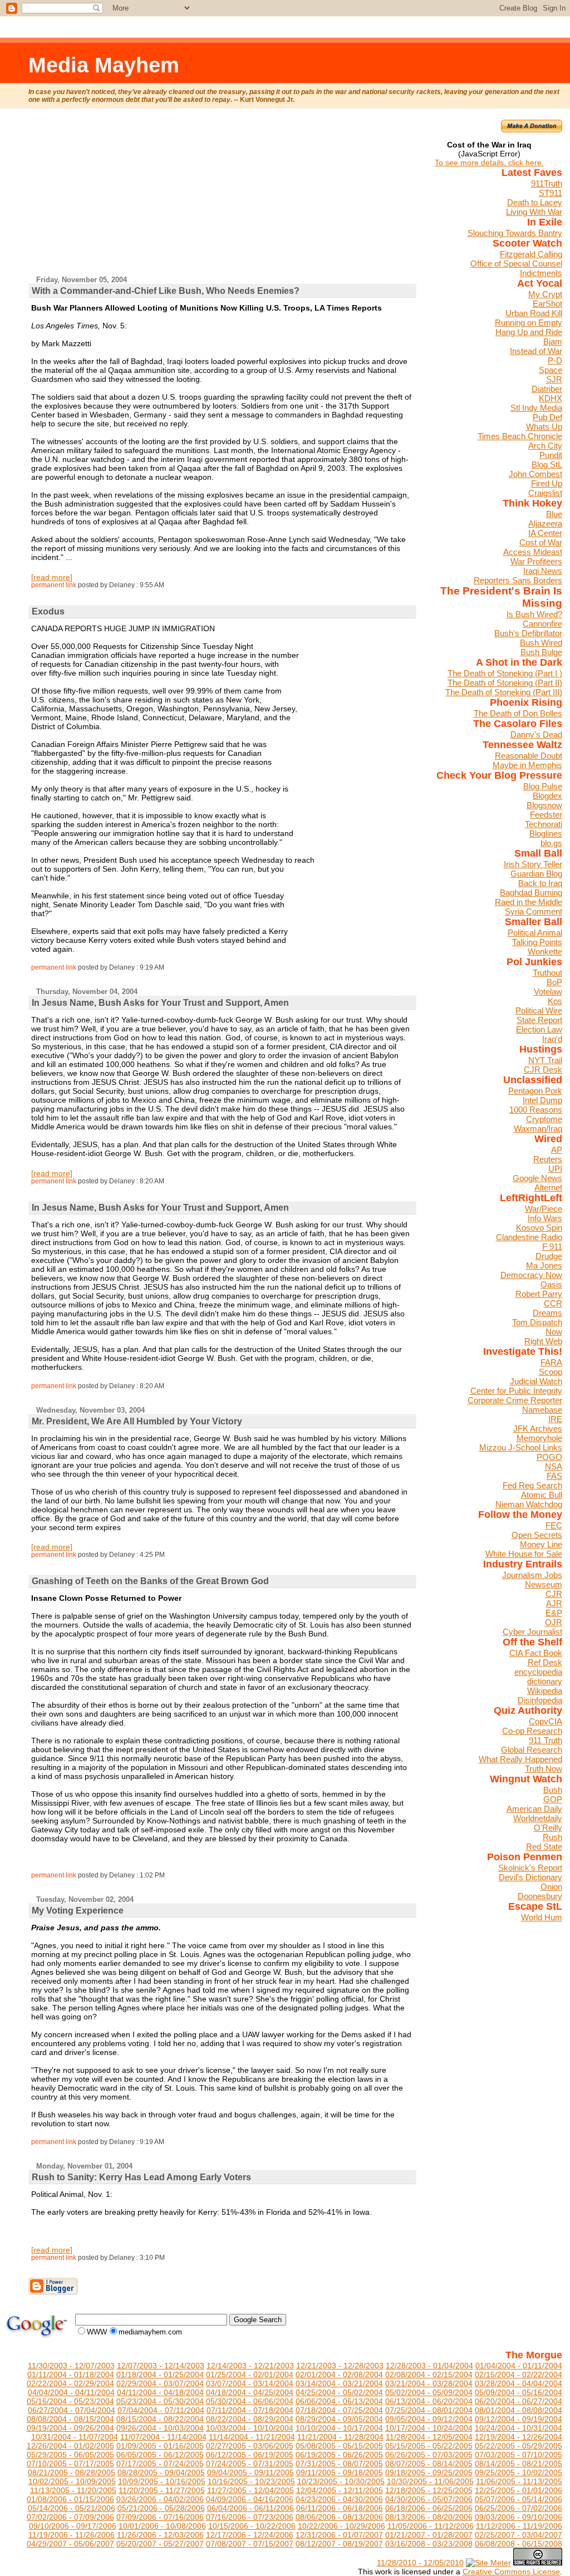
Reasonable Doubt (529, 756)
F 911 (552, 1247)
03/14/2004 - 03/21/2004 (339, 2383)
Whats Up (544, 427)
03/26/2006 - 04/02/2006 (160, 2499)
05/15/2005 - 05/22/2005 (429, 2446)
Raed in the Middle (529, 902)
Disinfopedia (540, 1700)
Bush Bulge (541, 652)
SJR (554, 379)
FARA (551, 1362)
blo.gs (551, 843)
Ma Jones (544, 1265)
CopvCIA (546, 1721)
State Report (539, 1020)
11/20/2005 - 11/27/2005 (162, 2490)
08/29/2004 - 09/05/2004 (339, 2419)
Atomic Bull (542, 1495)
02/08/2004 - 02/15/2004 (429, 2375)
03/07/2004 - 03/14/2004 (250, 2383)
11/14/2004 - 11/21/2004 (252, 2437)
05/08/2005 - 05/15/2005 (339, 2446)
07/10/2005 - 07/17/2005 (70, 2464)
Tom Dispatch (537, 1322)
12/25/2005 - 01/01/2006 (519, 2490)
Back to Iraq (540, 883)
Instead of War (536, 351)
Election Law (539, 1029)
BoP (554, 982)
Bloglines (546, 834)
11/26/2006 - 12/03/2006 (160, 2535)
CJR (554, 1594)
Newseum (544, 1584)
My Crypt (545, 294)
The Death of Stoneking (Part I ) (505, 673)
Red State (544, 1847)
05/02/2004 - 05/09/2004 (429, 2392)
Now (554, 1332)
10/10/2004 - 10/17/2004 (339, 2428)
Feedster (546, 815)
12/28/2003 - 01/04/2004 (429, 2366)
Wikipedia (545, 1691)
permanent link (54, 585)
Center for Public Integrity (516, 1391)
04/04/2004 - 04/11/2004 (71, 2392)
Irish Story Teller (533, 864)
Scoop (551, 1372)
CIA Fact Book (536, 1653)
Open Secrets (537, 1535)
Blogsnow (544, 805)
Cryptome (544, 1119)
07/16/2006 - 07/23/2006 (250, 2517)
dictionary (545, 1681)
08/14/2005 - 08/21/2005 (519, 2464)
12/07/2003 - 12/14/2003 (161, 2366)
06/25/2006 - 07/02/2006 (519, 2508)
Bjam (553, 341)
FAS (554, 1476)
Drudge (549, 1256)
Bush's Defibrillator (528, 633)
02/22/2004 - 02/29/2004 (70, 2383)
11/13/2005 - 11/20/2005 (73, 2490)
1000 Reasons (536, 1110)
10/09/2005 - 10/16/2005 (162, 2481)
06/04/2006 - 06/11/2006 (250, 2508)
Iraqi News (543, 571)
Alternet (548, 1188)
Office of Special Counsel (516, 264)
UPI (555, 1169)
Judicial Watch (536, 1381)
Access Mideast (533, 552)
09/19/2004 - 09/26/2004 (70, 2428)
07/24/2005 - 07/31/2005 (250, 2464)
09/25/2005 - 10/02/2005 (519, 2472)
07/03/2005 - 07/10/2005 (519, 2455)
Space (551, 370)
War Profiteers (536, 561)
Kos (555, 1001)
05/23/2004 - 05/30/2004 (160, 2401)
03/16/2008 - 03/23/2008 (429, 2544)
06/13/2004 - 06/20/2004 (429, 2401)
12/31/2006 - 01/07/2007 (339, 2535)
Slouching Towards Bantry (515, 233)
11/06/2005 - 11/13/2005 (519, 2481)
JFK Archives (538, 1429)
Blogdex (547, 796)
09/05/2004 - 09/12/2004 (429, 2419)
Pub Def (547, 417)
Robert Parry (539, 1294)
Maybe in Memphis (527, 765)
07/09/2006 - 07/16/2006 (160, 2517)
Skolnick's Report (530, 1868)
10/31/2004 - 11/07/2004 (75, 2437)
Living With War (534, 212)
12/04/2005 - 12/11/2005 (340, 2490)
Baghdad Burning (531, 893)
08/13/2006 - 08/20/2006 (429, 2517)
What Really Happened (520, 1759)
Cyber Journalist (532, 1632)
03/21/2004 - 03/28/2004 (429, 2383)
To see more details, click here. (489, 163)
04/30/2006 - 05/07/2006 (429, 2499)
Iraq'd (552, 1039)
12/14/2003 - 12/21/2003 (250, 2366)
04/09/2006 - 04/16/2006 (250, 2499)
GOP (553, 1799)
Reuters (548, 1159)
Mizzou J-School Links (521, 1447)
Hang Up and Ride (529, 332)
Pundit (551, 455)
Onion (551, 1887)
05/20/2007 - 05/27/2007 (160, 2544)
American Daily (534, 1809)
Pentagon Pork (535, 1091)
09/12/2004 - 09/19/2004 (519, 2419)
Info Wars (545, 1218)
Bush (553, 1790)
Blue (554, 514)
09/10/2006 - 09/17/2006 (73, 2526)
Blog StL (547, 464)
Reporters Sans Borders (518, 580)
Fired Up (547, 483)
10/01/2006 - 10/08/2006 (162, 2526)
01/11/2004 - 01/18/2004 (71, 2375)
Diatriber (547, 389)
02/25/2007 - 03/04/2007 (519, 2535)
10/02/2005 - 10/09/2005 (72, 2481)
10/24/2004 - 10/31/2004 (519, 2428)
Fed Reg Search (532, 1485)
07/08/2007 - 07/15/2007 (250, 2544)
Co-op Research (532, 1731)
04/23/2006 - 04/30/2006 (339, 2499)
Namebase (542, 1410)
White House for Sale (524, 1554)
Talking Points (537, 942)
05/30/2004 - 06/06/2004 (250, 2401)
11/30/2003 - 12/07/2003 (71, 2366)
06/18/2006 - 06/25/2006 (429, 2508)
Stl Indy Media (536, 408)
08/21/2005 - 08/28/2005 (72, 2472)
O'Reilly (548, 1828)
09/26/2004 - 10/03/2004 (160, 2428)
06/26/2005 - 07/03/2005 (429, 2455)
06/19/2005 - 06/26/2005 (339, 2455)
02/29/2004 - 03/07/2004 (160, 2383)
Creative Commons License (511, 2572)
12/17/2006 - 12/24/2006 (250, 2535)
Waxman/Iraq (538, 1129)
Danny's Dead (536, 734)
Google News (537, 1178)
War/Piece (544, 1209)
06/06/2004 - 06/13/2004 (339, 2401)
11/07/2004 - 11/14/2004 (163, 2437)
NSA (554, 1466)
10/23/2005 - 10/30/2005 (341, 2481)
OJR (554, 1622)
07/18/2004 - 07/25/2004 (339, 2410)
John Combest (535, 474)
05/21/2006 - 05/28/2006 (161, 2508)
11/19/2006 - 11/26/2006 (72, 2535)
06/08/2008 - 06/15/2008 (519, 2544)
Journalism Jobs (532, 1575)
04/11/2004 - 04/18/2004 (160, 2392)
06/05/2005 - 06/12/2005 (160, 2455)
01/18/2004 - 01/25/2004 (160, 2375)
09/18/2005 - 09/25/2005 (429, 2472)
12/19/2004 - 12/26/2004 (519, 2437)
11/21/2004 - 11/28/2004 (340, 2437)
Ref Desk (545, 1662)
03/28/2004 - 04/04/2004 (519, 2383)
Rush (552, 1837)
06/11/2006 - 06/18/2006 (340, 2508)
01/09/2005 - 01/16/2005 (160, 2446)
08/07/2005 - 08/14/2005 (429, 2464)
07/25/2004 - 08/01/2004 (429, 2410)
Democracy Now (531, 1275)
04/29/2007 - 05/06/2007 (70, 2544)
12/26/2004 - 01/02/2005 (70, 2446)
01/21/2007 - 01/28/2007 (429, 2535)
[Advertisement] (222, 196)
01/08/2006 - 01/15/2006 (70, 2499)
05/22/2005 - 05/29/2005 (519, 2446)
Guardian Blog (536, 874)
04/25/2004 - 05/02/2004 (339, 2392)
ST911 (551, 193)
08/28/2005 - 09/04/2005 (161, 2472)
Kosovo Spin (539, 1228)
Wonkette (545, 952)
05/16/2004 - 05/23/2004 (70, 2401)
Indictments (541, 273)
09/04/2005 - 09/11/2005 (250, 2472)
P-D (555, 360)
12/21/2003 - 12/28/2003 (340, 2366)
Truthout (547, 973)
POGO (549, 1457)
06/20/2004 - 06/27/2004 (519, 2401)
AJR (554, 1603)
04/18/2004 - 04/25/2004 (250, 2392)
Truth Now (544, 1769)
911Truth (547, 183)
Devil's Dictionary (530, 1877)
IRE (555, 1419)
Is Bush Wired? (534, 614)
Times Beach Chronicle (520, 436)
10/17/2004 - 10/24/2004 (429, 2428)
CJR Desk (543, 1070)
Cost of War (541, 542)
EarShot (547, 304)
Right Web (543, 1341)
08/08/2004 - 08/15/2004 (70, 2419)
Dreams (547, 1313)
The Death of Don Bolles (518, 713)
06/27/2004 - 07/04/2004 (72, 2410)
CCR (553, 1303)
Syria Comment (534, 911)
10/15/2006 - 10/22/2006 (252, 2526)
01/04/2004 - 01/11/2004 (519, 2366)
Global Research (532, 1750)
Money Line (541, 1544)
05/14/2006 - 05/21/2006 (72, 2508)
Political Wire (539, 1011)
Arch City (545, 446)
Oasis (551, 1284)
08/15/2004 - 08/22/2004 (160, 2419)
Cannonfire (542, 624)
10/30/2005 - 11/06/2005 (430, 2481)
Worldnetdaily (538, 1818)
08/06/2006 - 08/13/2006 (339, 2517)
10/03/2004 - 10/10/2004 (250, 2428)
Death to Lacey (535, 202)
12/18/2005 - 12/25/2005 (429, 2490)
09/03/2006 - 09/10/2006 (519, 2517)
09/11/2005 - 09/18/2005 (340, 2472)
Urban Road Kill (534, 313)
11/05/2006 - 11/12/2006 (431, 2526)
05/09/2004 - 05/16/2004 (519, 2392)
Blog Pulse (543, 786)
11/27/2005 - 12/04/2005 (250, 2490)
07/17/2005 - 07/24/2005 (160, 2464)
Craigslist (545, 493)
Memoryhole (539, 1438)
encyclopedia (538, 1672)
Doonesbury (540, 1896)
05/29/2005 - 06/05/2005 (70, 2455)
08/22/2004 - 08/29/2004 (250, 2419)
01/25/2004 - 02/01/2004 (250, 2375)
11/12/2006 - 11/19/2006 (519, 2526)
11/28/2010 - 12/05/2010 (420, 2563)
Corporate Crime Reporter (515, 1400)
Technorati (544, 824)
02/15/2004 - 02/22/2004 (519, 2375)
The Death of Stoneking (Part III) (504, 692)
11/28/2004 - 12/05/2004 (429, 2437)
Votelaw (548, 992)
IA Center (545, 533)
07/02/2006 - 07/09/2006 (70, 2517)
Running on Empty (529, 323)
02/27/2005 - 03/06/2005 (250, 2446)
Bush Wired (541, 643)
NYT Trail (545, 1060)
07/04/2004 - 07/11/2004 (161, 2410)
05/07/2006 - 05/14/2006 (519, 2499)
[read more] (52, 577)
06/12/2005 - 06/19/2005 (250, 2455)
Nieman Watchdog (529, 1504)
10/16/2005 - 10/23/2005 (251, 2481)
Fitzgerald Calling (531, 254)
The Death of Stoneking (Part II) (505, 683)
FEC (554, 1525)
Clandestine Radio (529, 1237)
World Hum (542, 1917)
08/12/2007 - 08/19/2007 (339, 2544)
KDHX (551, 398)
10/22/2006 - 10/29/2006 (341, 2526)
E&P (554, 1613)
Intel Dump (542, 1100)
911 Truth (546, 1740)
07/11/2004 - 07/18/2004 (250, 2410)
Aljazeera (545, 523)
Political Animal (535, 933)
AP (557, 1150)
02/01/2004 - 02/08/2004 (339, 2375)
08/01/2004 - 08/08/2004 (519, 2410)
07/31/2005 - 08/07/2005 (339, 2464)
